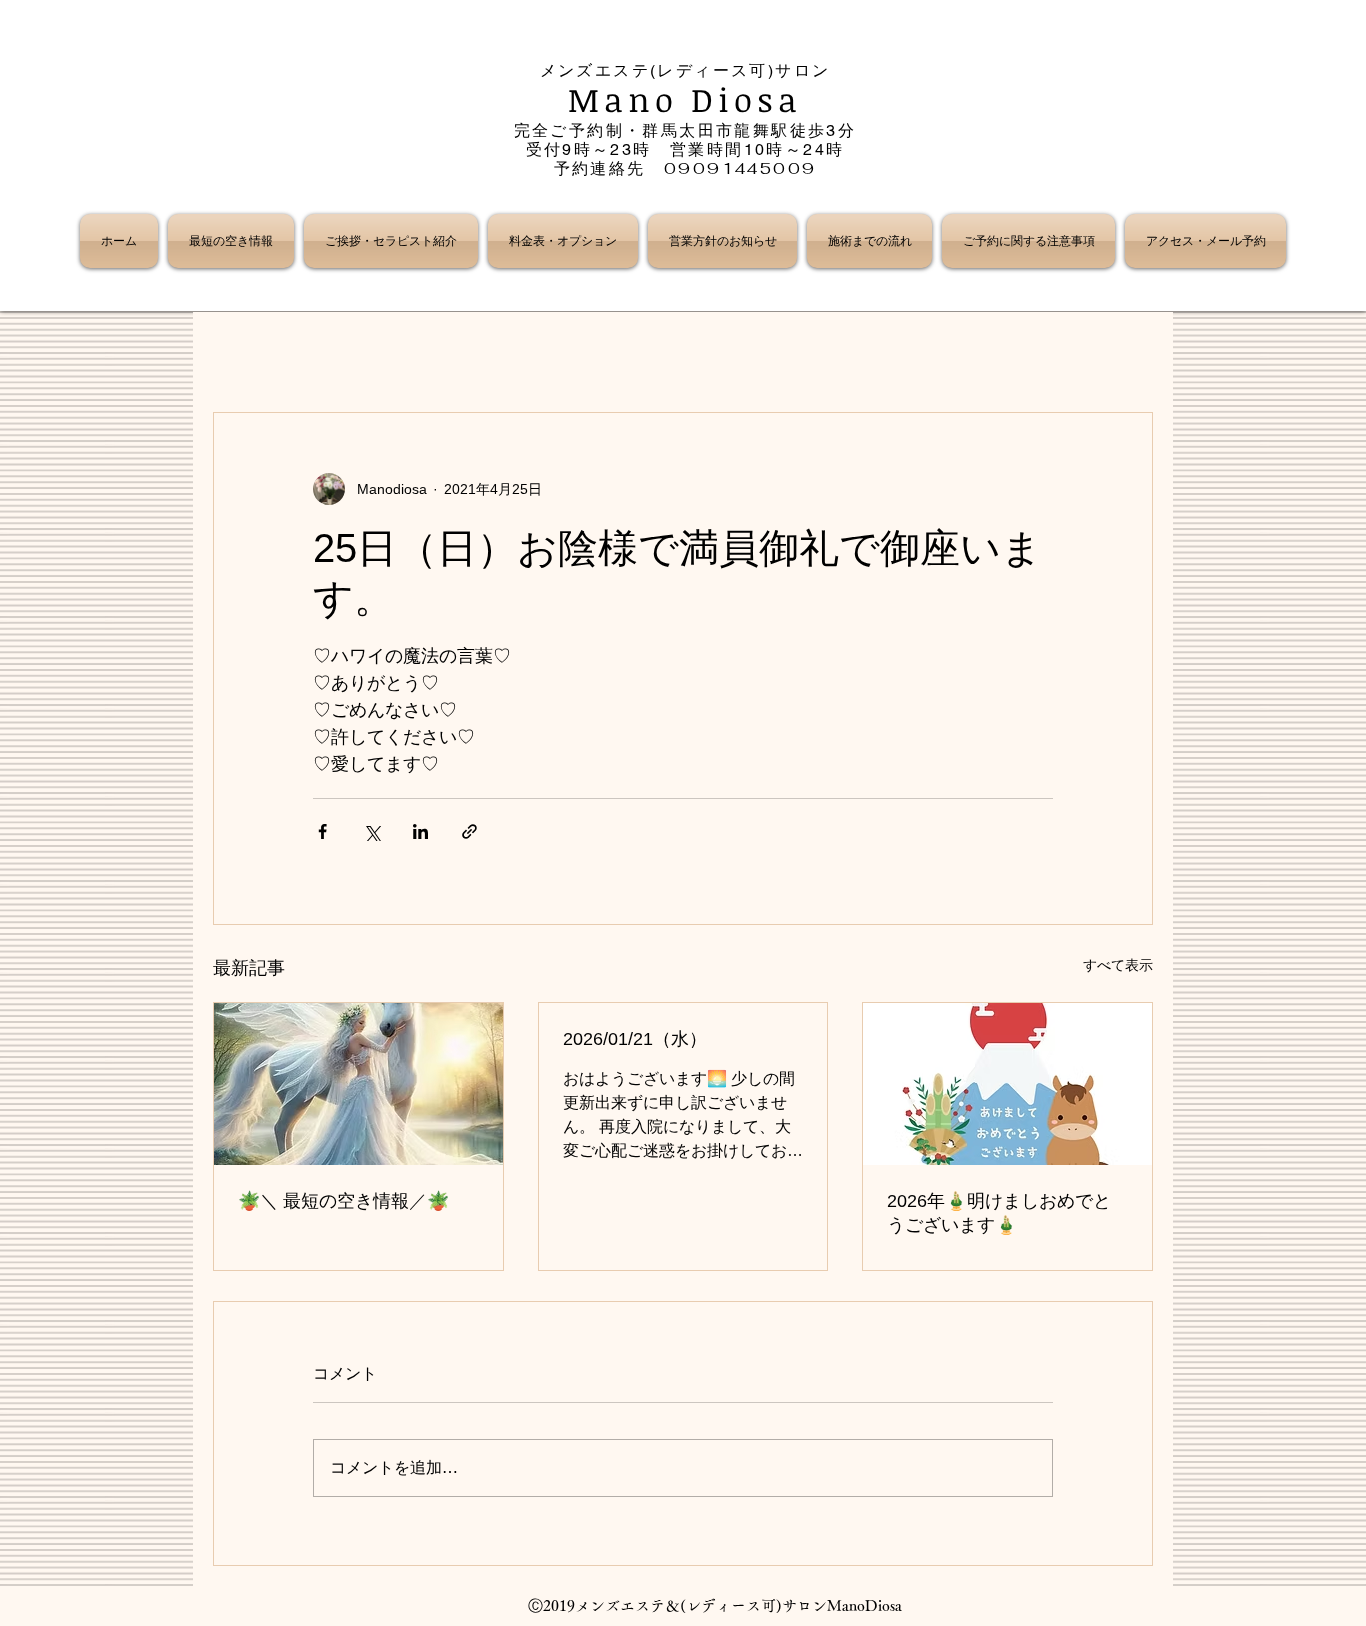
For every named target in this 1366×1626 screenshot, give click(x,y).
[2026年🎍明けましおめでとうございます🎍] (1007, 1084)
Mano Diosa (685, 99)
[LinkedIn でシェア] (420, 831)
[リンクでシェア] (469, 831)
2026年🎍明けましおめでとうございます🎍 (999, 1213)
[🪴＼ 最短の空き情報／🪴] (358, 1084)
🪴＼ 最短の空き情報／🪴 (343, 1201)
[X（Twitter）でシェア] (371, 831)
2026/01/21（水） (635, 1039)
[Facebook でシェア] (322, 831)
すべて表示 (1118, 965)
